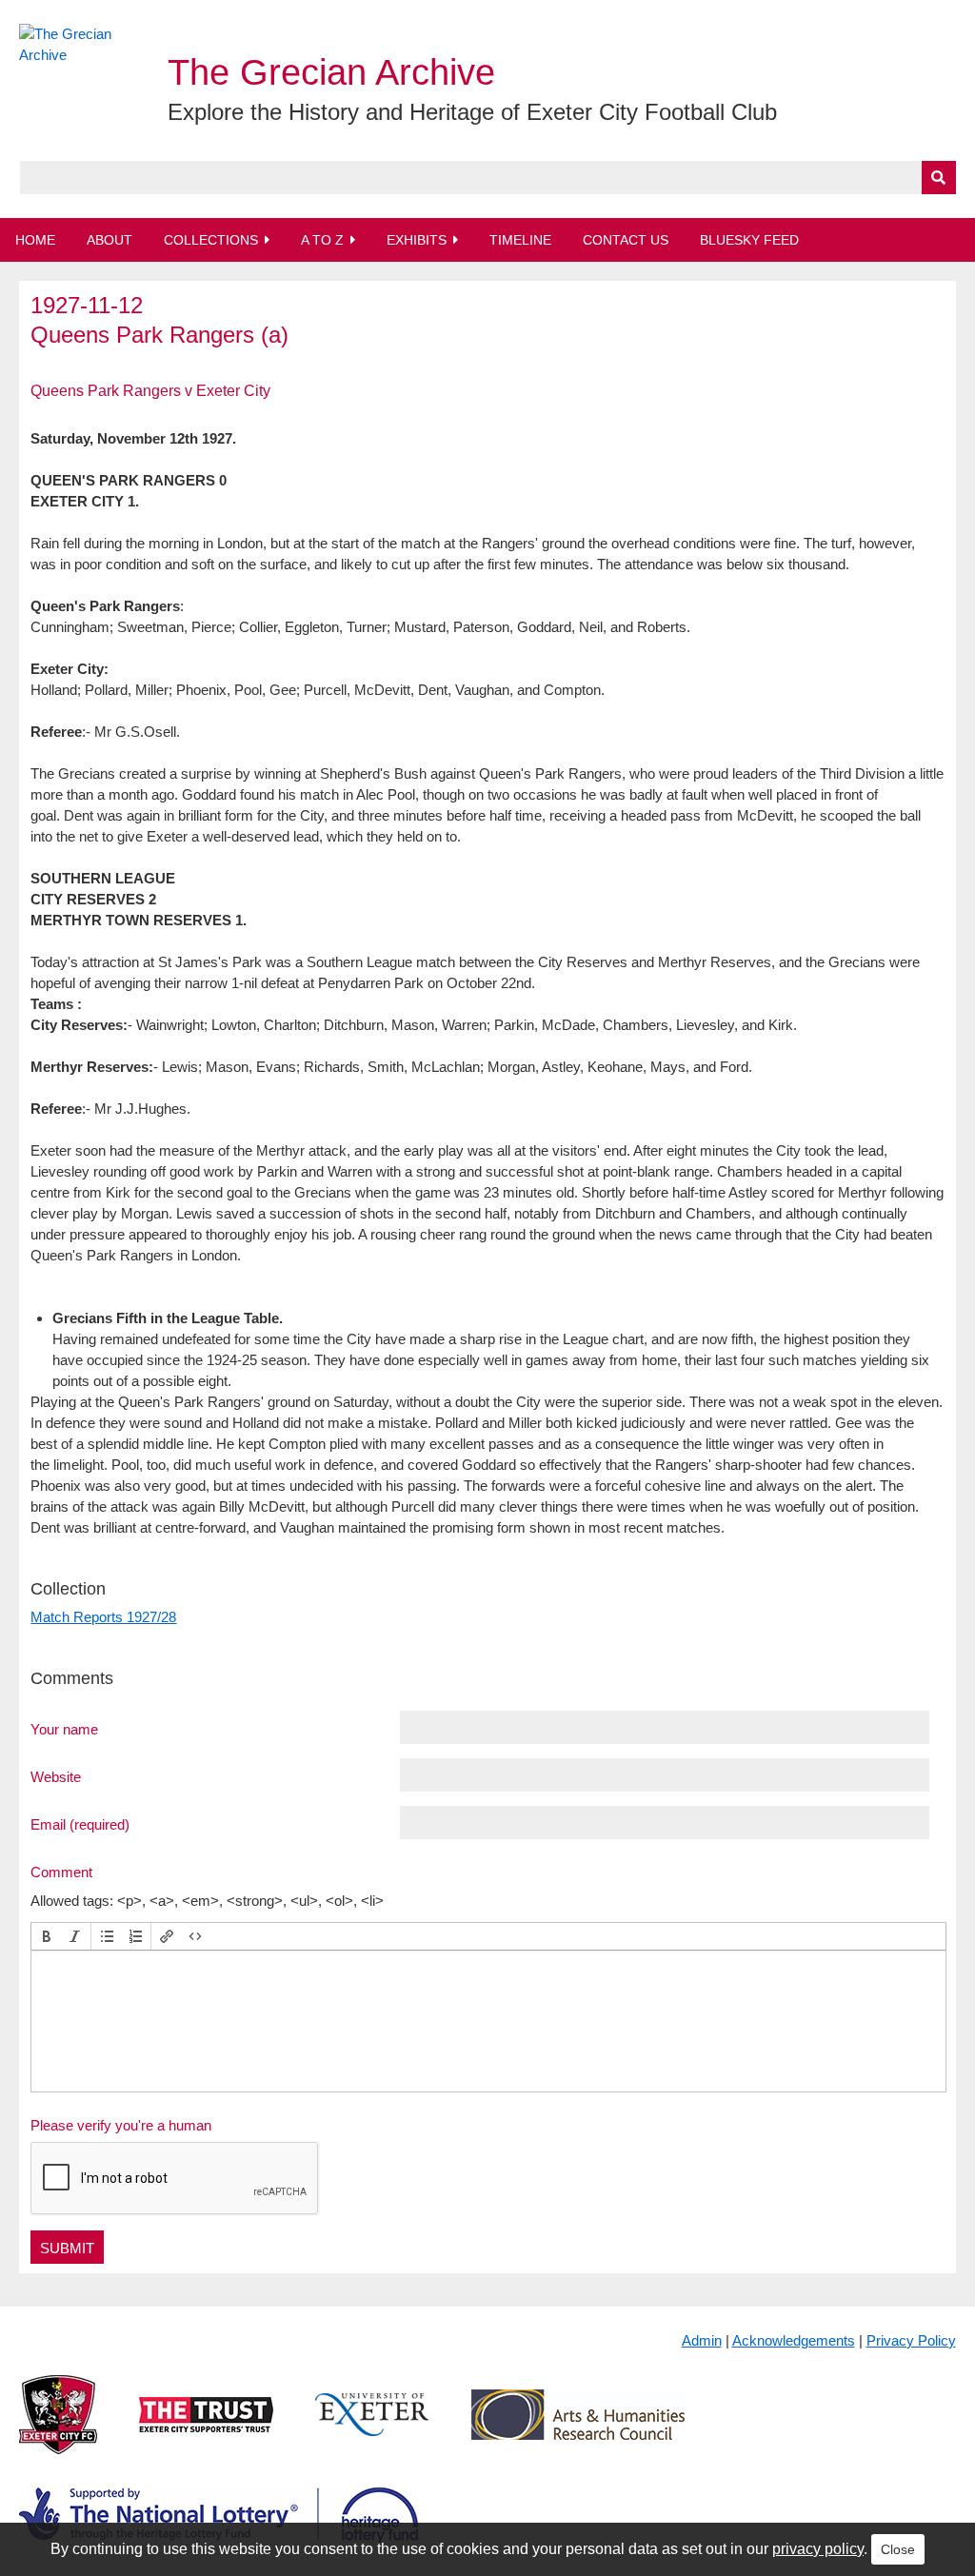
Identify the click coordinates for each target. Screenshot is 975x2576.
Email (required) (80, 1824)
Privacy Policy (911, 2340)
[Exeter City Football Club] (58, 2429)
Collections (211, 240)
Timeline (520, 240)
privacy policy (818, 2549)
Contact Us (626, 240)
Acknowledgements (794, 2340)
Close (898, 2549)
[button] (47, 1936)
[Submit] (939, 178)
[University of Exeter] (372, 2429)
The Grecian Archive (331, 72)
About (109, 240)
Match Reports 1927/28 (103, 1617)
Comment (61, 1872)
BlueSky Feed (749, 240)
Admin (702, 2340)
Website (56, 1776)
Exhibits (417, 240)
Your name (64, 1729)
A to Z (322, 240)
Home (35, 240)
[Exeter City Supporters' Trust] (206, 2429)
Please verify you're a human (121, 2125)
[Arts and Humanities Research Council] (578, 2429)
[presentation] (47, 1936)
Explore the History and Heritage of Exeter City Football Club (472, 112)
